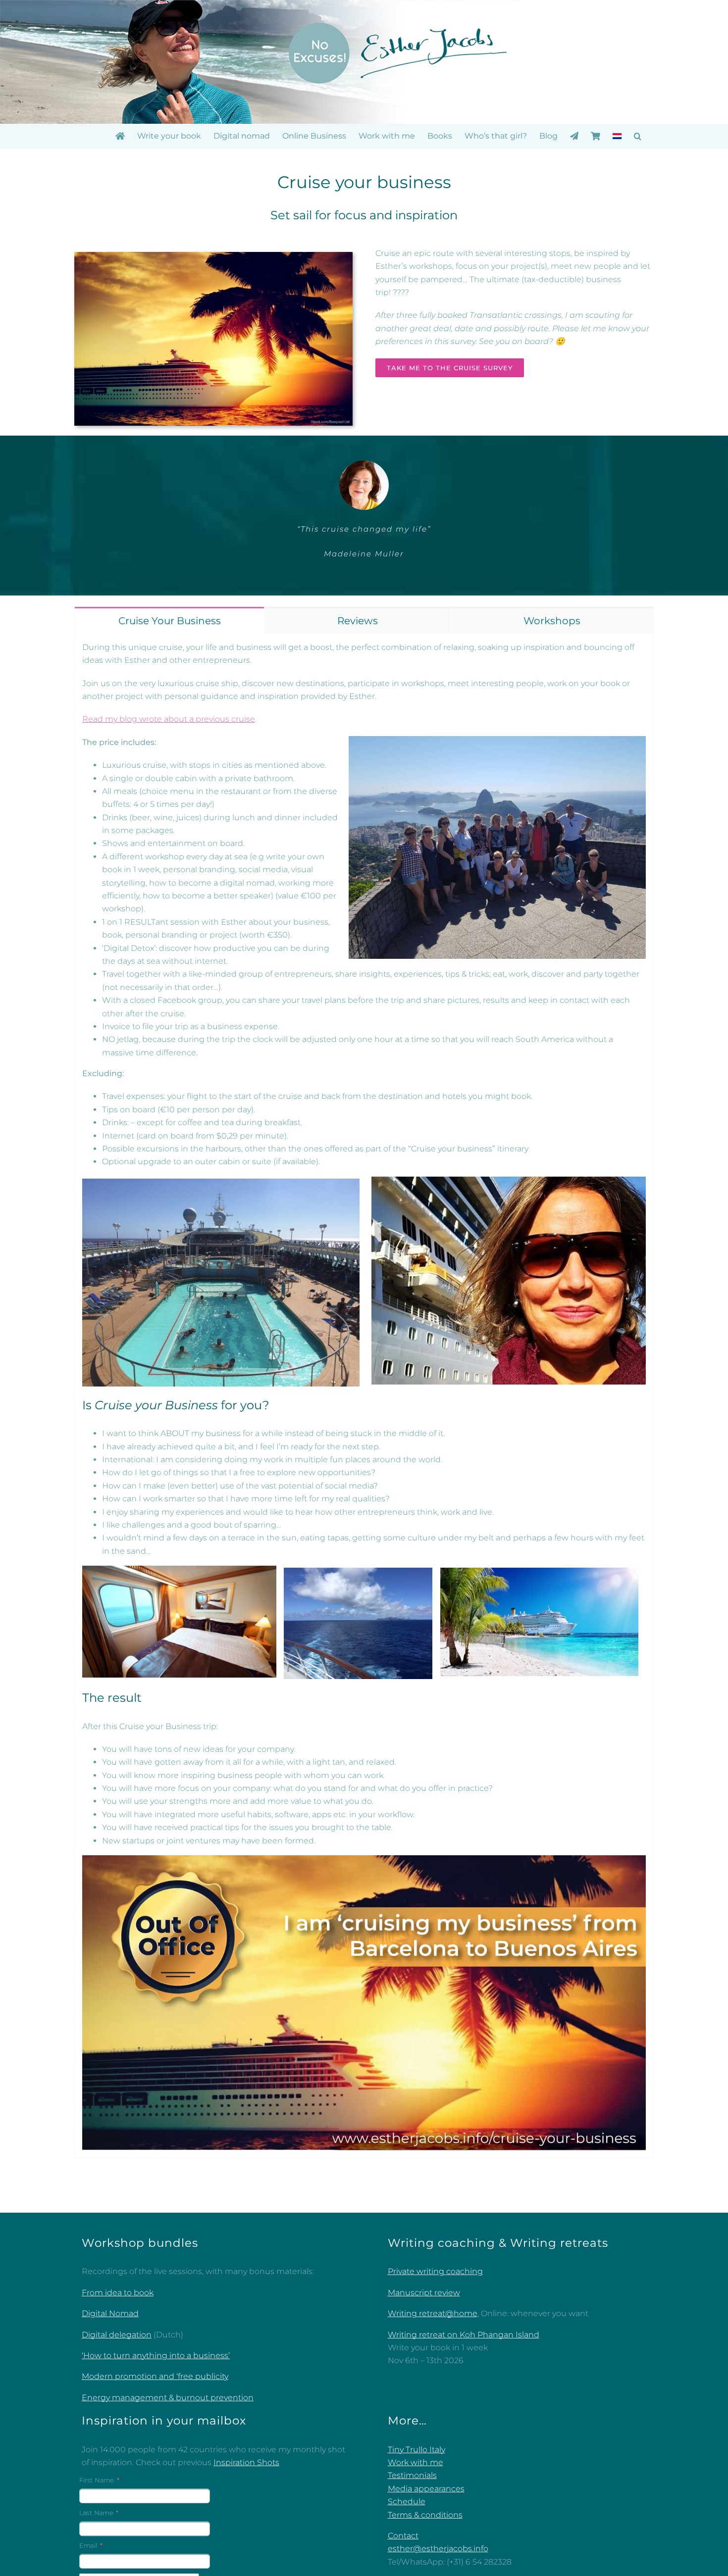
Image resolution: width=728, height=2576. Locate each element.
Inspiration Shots (246, 2463)
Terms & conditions (425, 2515)
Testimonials (412, 2476)
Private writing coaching (435, 2272)
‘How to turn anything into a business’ (156, 2356)
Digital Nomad (110, 2314)
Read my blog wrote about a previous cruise (169, 719)
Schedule (407, 2502)
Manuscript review (424, 2293)
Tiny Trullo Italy (416, 2450)
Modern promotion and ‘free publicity (155, 2377)
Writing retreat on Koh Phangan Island (464, 2335)
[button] (638, 136)
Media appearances (426, 2489)
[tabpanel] (364, 1396)
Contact (403, 2536)
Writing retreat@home (433, 2314)
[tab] (169, 621)
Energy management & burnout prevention (168, 2398)
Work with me (416, 2463)
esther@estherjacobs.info (438, 2549)
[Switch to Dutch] (617, 136)
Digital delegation (117, 2335)
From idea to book (118, 2293)
